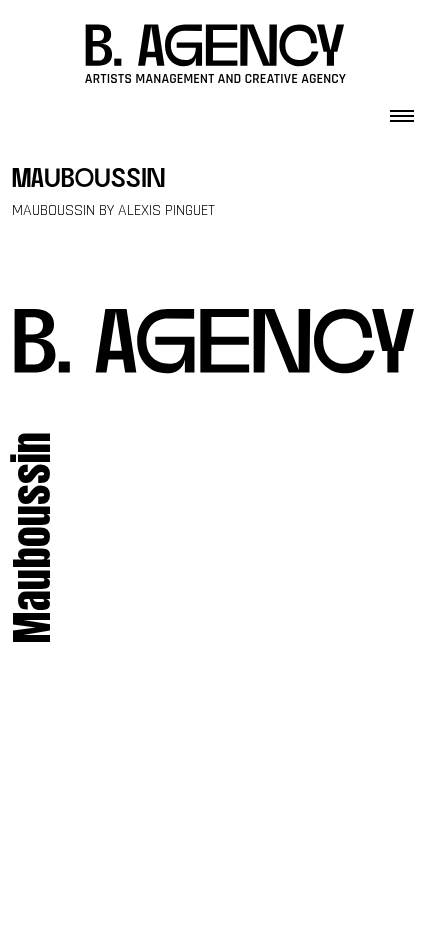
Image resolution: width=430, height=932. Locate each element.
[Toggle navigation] (402, 110)
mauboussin (88, 180)
